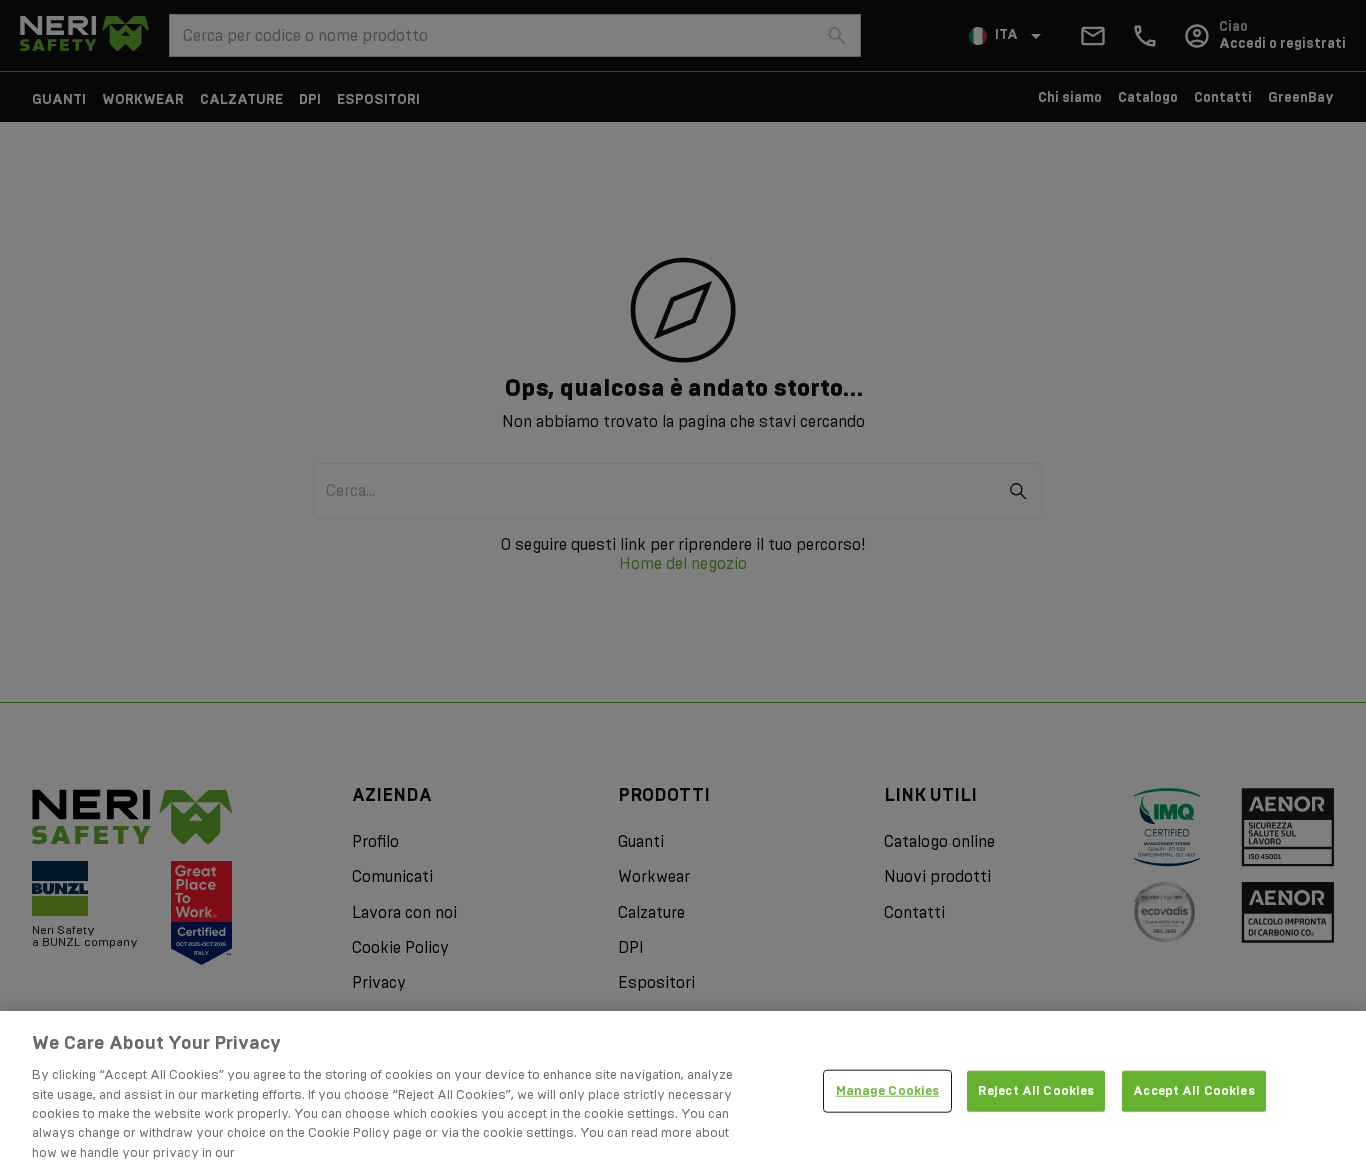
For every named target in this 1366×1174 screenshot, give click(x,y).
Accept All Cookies (1193, 1090)
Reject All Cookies (1036, 1090)
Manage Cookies (888, 1090)
